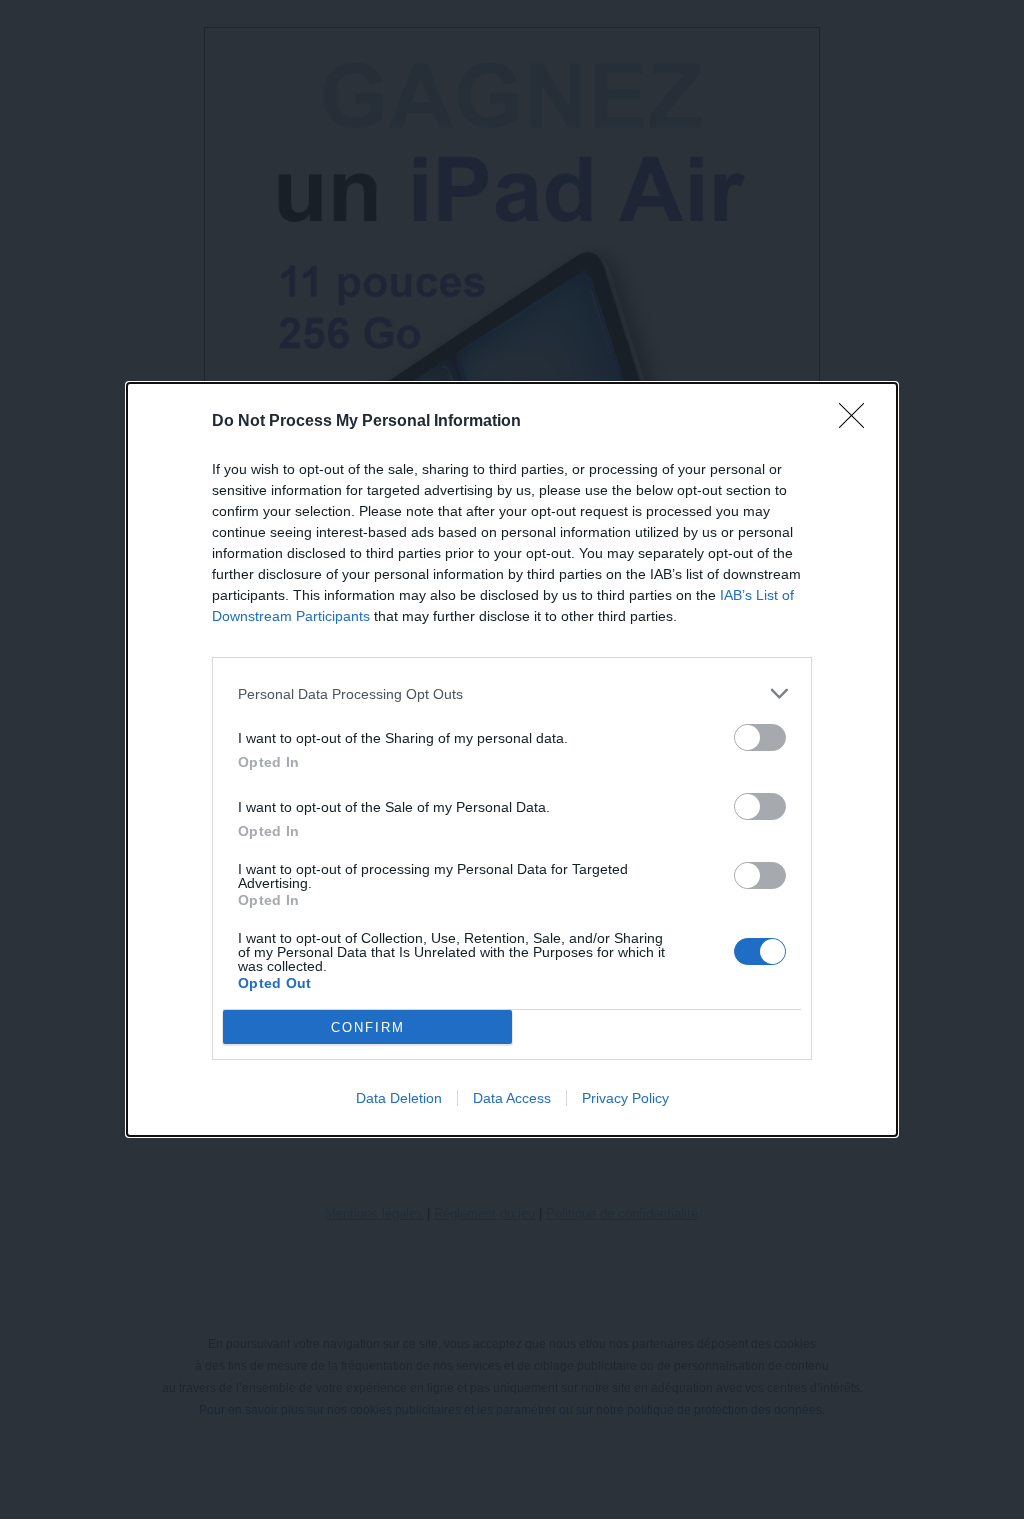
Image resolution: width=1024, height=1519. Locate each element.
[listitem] (512, 693)
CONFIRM (368, 1027)
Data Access (512, 1098)
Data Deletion (399, 1098)
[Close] (858, 422)
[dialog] (512, 759)
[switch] (760, 737)
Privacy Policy (625, 1098)
